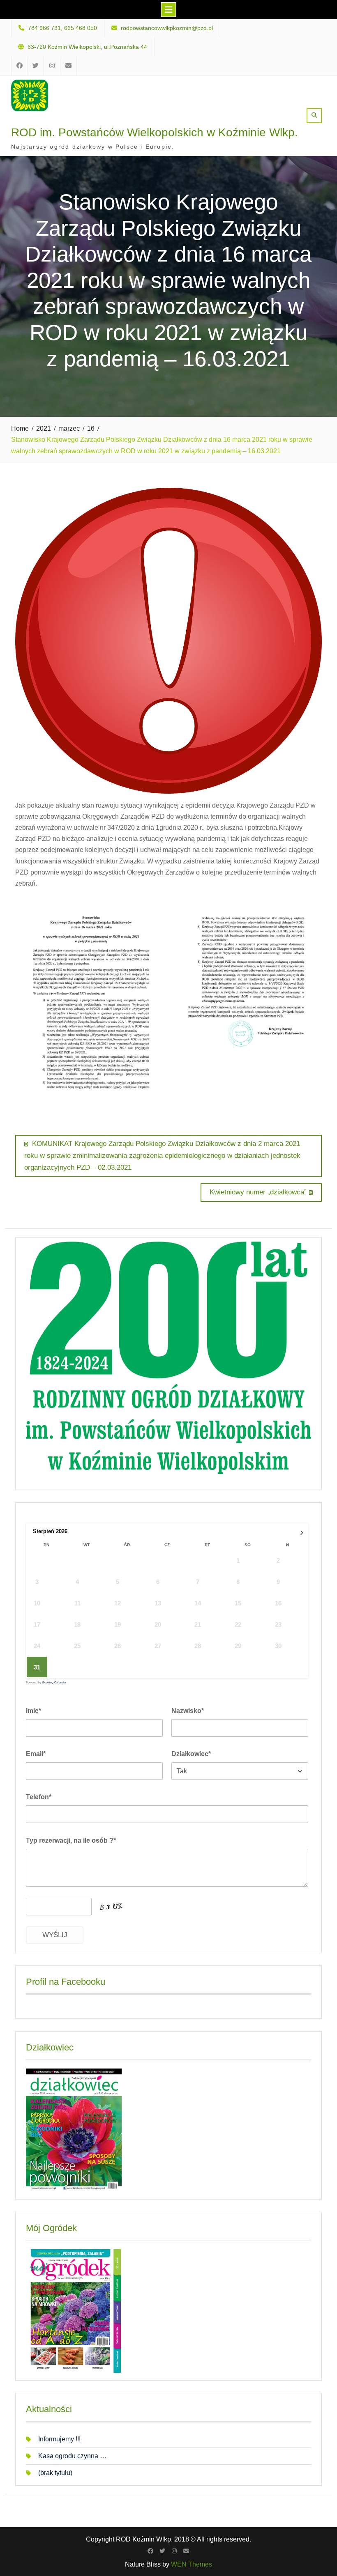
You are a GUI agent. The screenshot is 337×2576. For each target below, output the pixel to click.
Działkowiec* (191, 1754)
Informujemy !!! (59, 2439)
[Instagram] (174, 2551)
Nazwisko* (188, 1711)
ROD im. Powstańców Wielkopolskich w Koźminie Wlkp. (155, 132)
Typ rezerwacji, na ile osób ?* (71, 1840)
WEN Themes (192, 2564)
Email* (36, 1754)
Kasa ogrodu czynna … (72, 2456)
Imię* (33, 1711)
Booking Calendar (54, 1682)
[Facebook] (151, 2551)
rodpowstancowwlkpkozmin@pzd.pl (167, 28)
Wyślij (55, 1935)
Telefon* (39, 1797)
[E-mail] (186, 2551)
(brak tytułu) (55, 2473)
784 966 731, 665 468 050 (62, 28)
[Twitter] (163, 2551)
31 (37, 1667)
